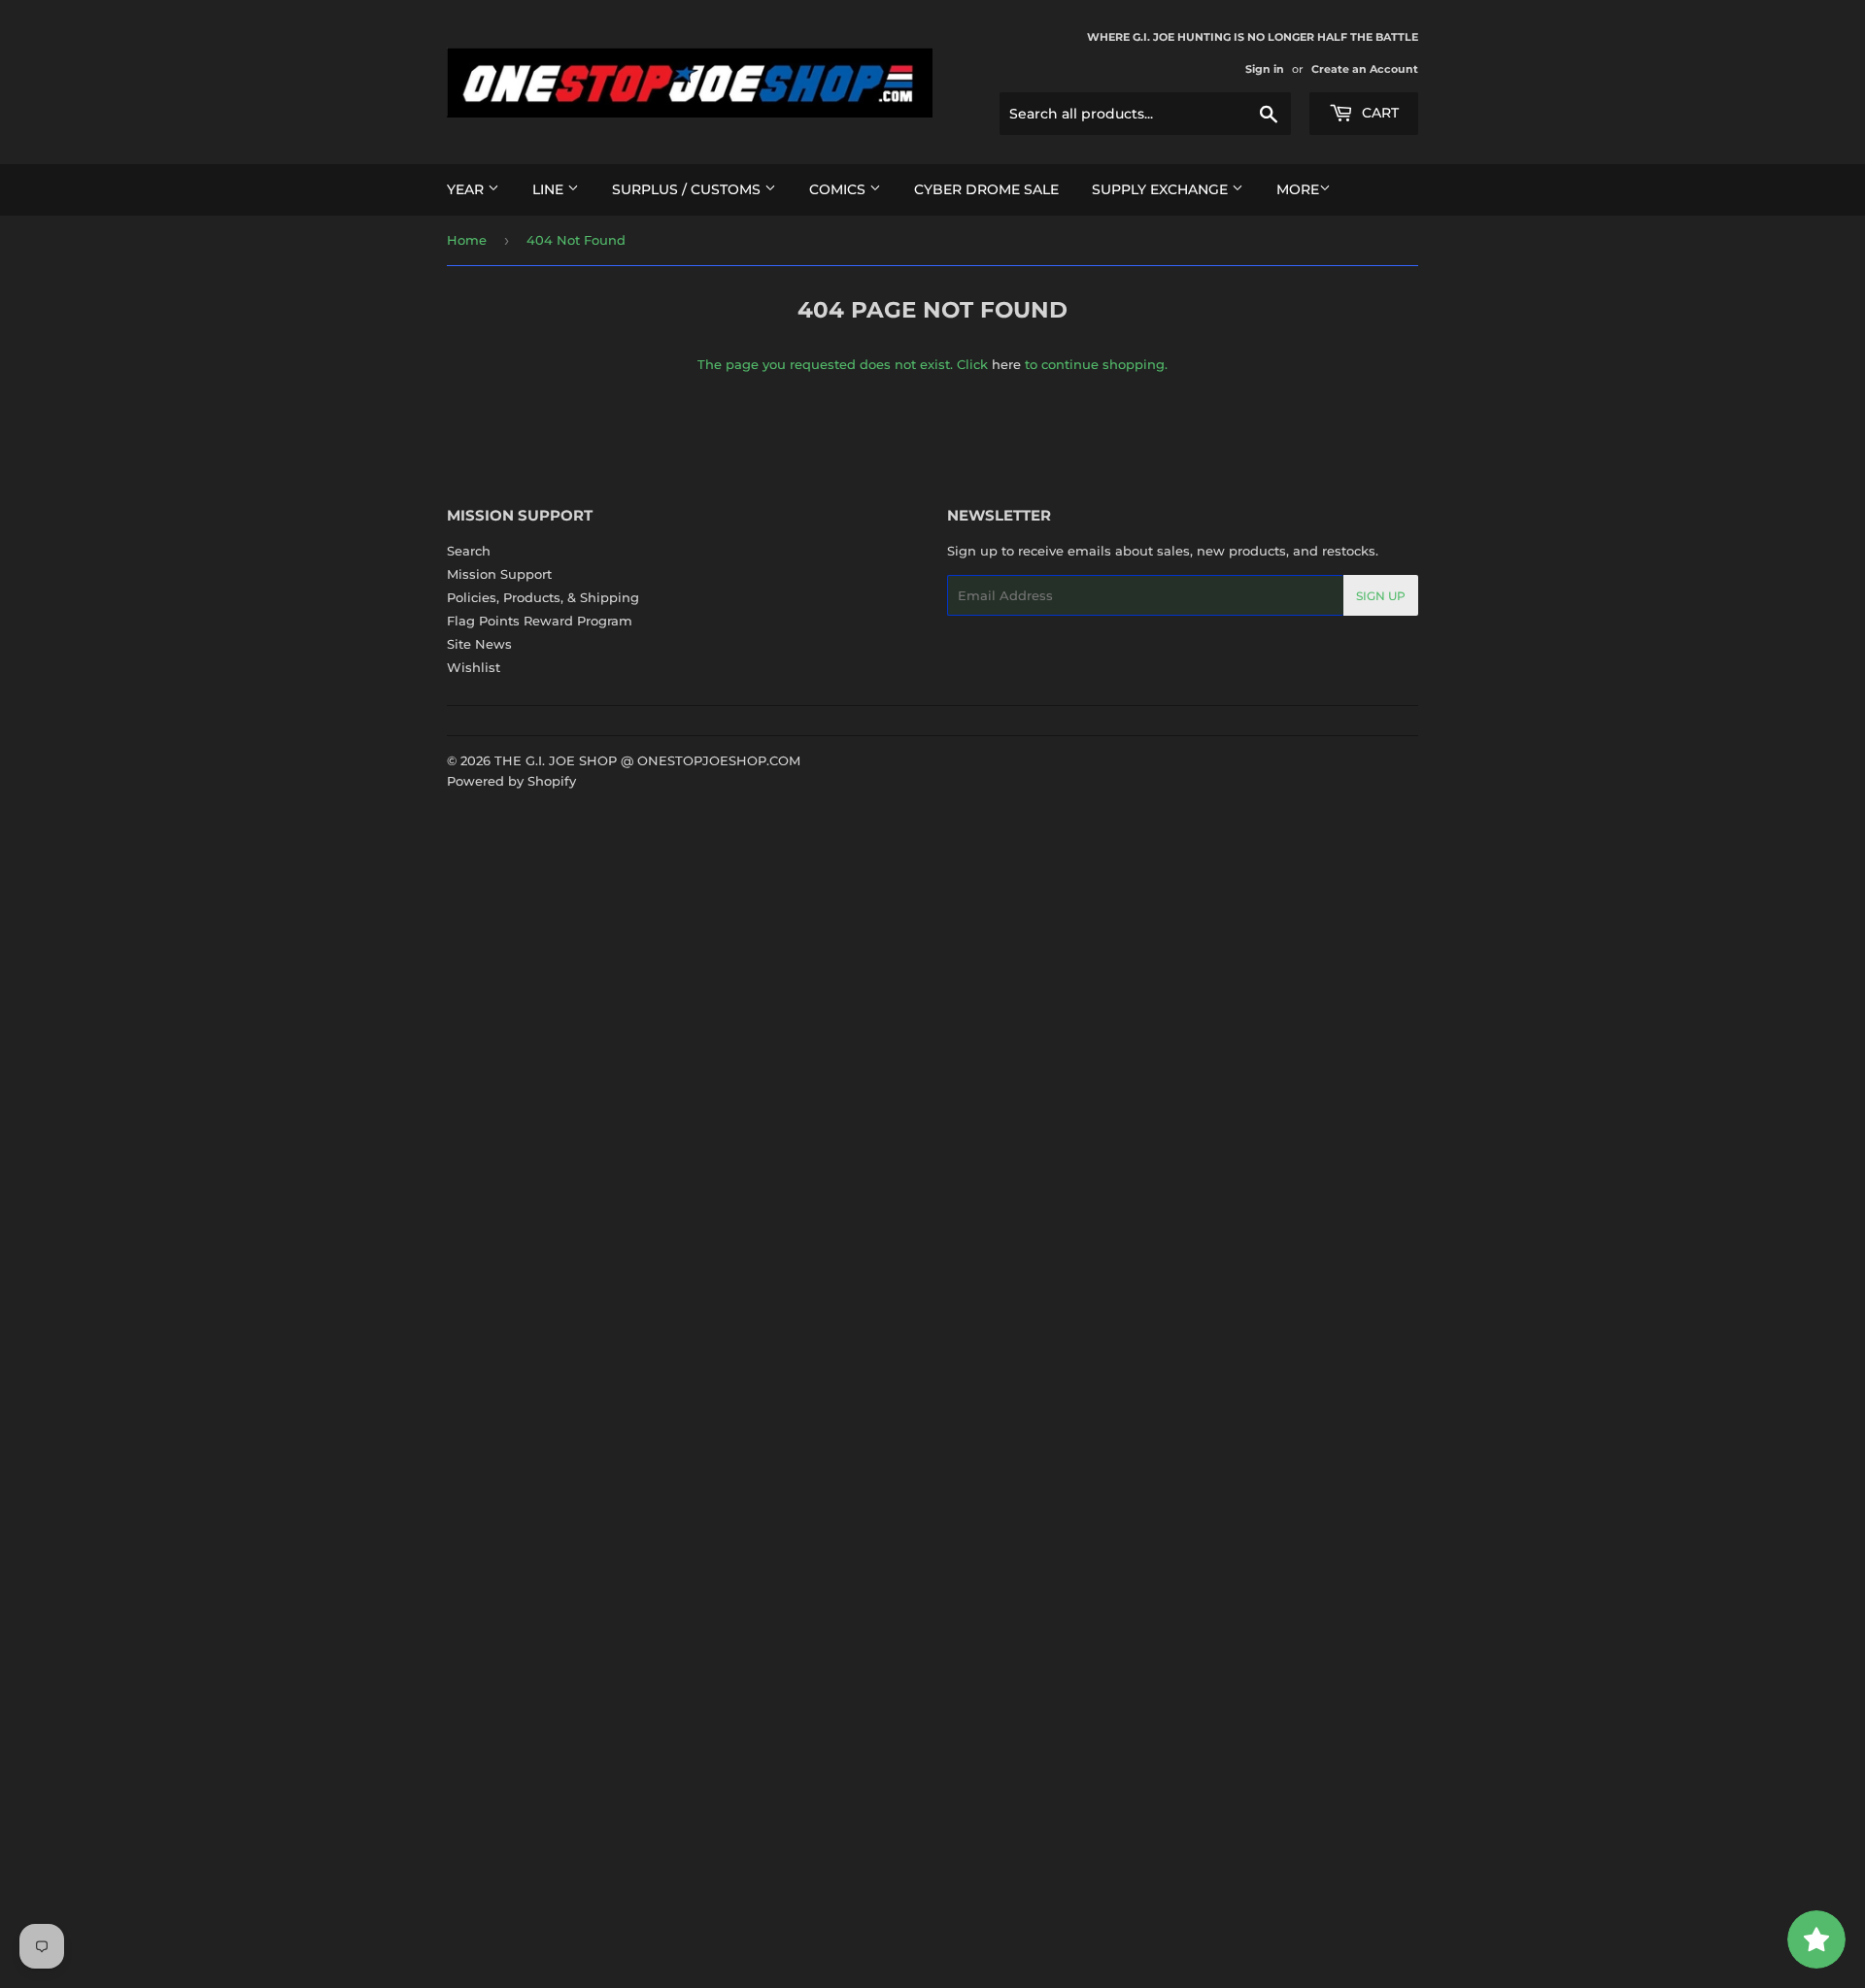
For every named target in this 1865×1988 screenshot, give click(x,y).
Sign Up (1381, 596)
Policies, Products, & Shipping (543, 597)
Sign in (1265, 69)
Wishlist (474, 667)
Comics (839, 189)
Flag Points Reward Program (540, 621)
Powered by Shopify (511, 781)
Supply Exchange (1162, 189)
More (1298, 189)
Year (467, 189)
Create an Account (1365, 69)
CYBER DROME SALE (986, 189)
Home (467, 240)
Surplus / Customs (688, 189)
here (1006, 364)
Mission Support (499, 574)
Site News (479, 644)
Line (550, 189)
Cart (1378, 113)
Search (469, 551)
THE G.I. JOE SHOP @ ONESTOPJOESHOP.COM (647, 760)
